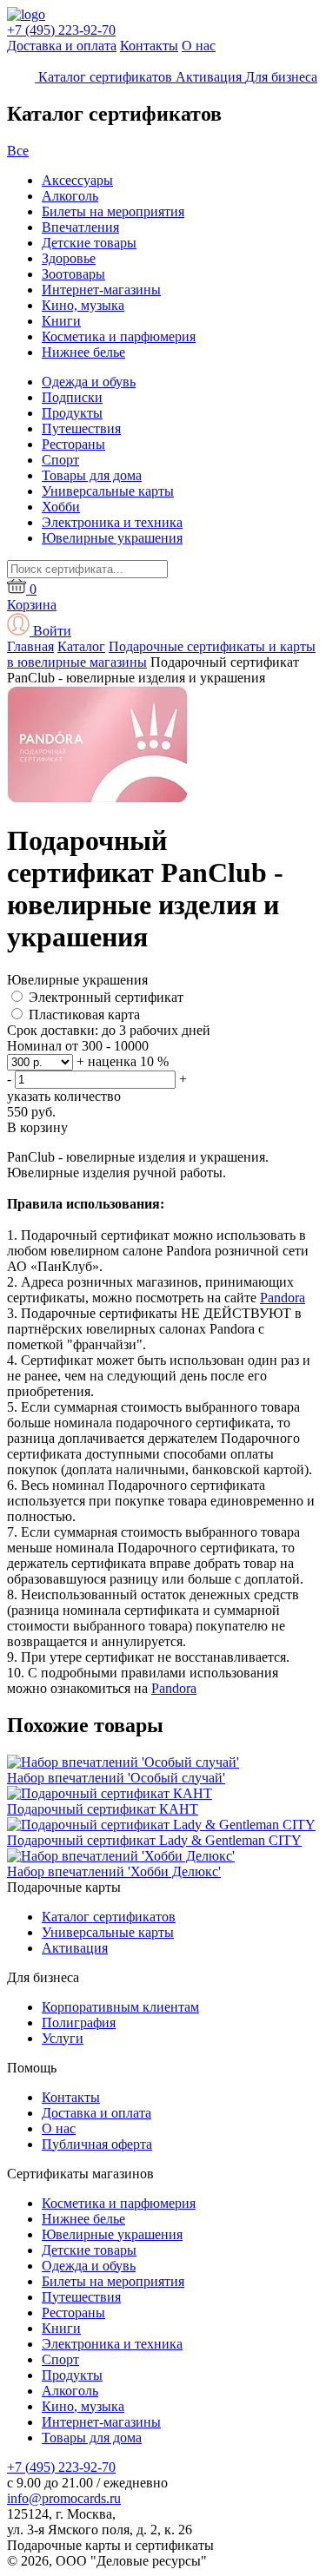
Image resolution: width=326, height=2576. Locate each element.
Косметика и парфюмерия (119, 336)
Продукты (72, 413)
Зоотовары (73, 274)
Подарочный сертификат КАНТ (103, 1809)
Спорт (60, 460)
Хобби (61, 507)
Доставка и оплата (62, 46)
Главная (30, 646)
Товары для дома (92, 475)
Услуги (63, 2038)
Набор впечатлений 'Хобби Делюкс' (114, 1871)
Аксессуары (77, 180)
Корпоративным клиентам (120, 2007)
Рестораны (73, 444)
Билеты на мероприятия (113, 211)
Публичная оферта (97, 2144)
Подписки (72, 397)
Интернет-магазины (101, 290)
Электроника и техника (112, 522)
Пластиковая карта (84, 1015)
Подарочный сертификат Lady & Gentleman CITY (154, 1840)
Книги (61, 321)
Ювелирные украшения (112, 538)
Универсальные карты (108, 491)
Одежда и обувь (89, 382)
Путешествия (81, 428)
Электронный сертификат (106, 997)
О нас (199, 46)
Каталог (81, 646)
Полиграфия (79, 2023)
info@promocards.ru (64, 2498)
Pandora (283, 1298)
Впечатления (80, 227)
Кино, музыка (83, 305)
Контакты (149, 46)
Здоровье (69, 258)
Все (18, 151)
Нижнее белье (83, 352)
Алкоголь (70, 196)
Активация (75, 1948)
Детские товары (89, 243)
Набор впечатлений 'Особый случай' (116, 1778)
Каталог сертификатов (109, 1917)
